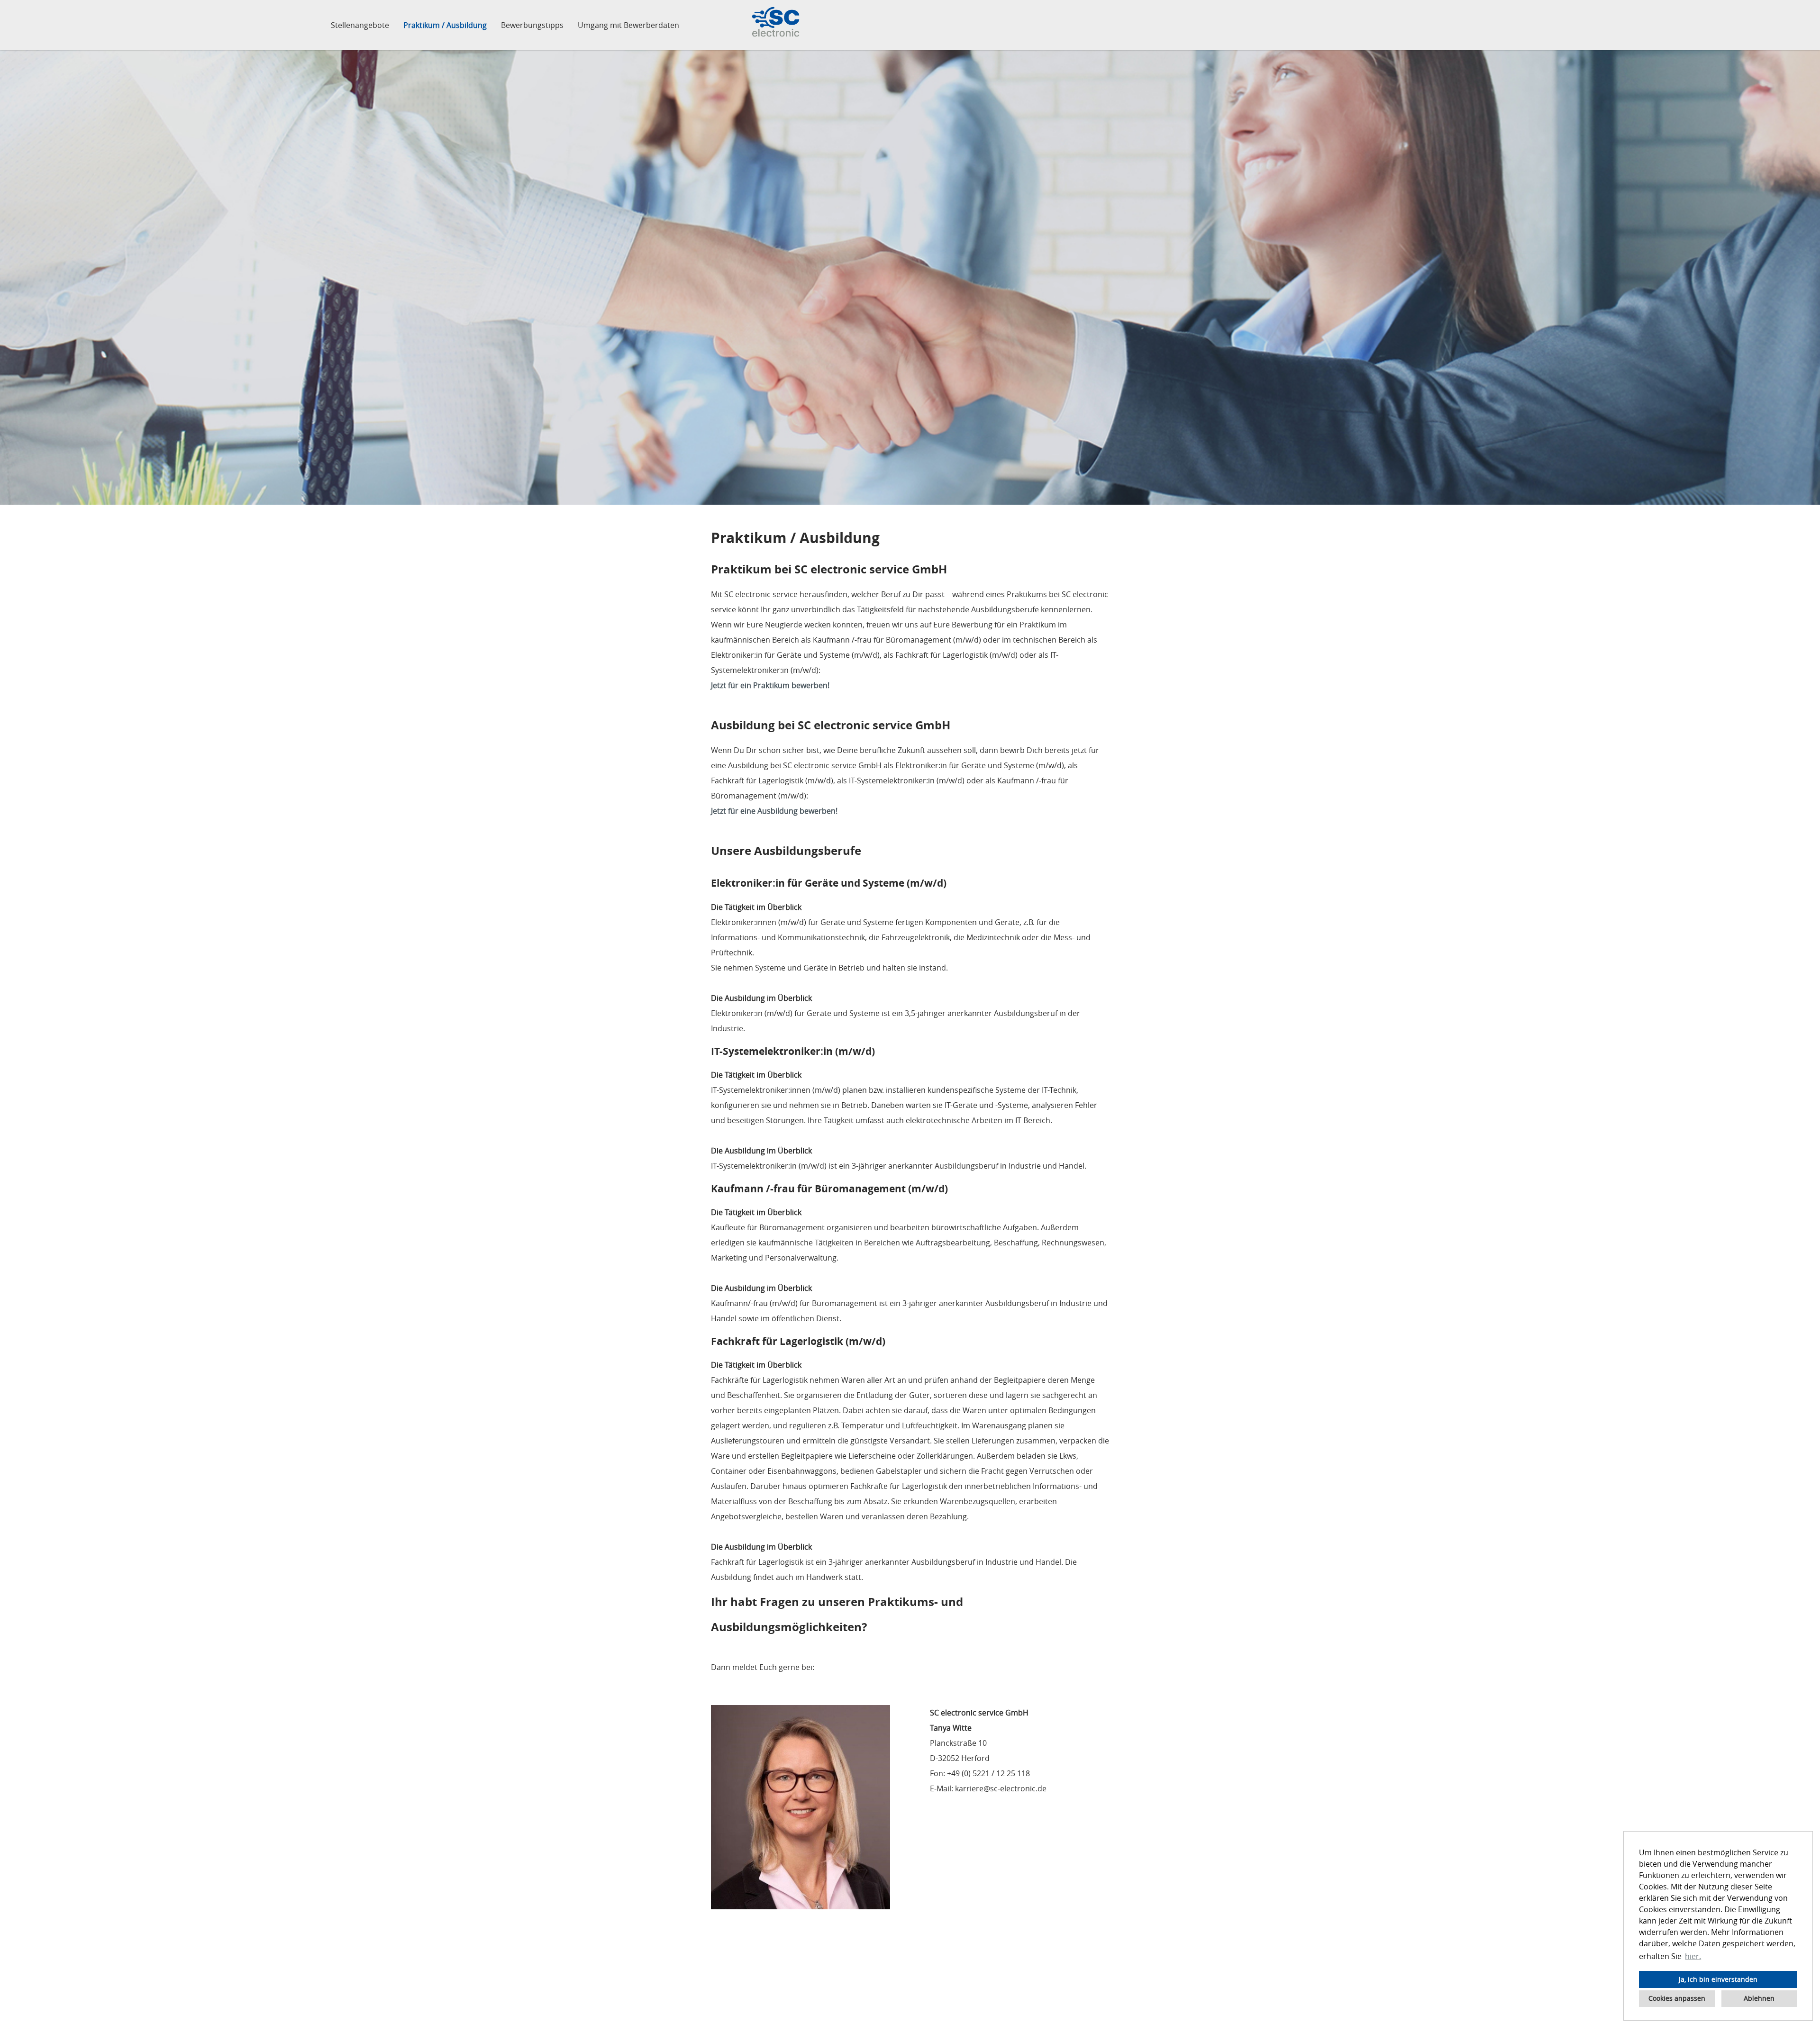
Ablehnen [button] (1759, 1998)
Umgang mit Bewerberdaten (628, 25)
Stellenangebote (360, 25)
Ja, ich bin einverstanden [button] (1718, 1979)
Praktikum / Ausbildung (445, 25)
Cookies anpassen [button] (1677, 1998)
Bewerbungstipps (532, 25)
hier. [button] (1693, 1956)
